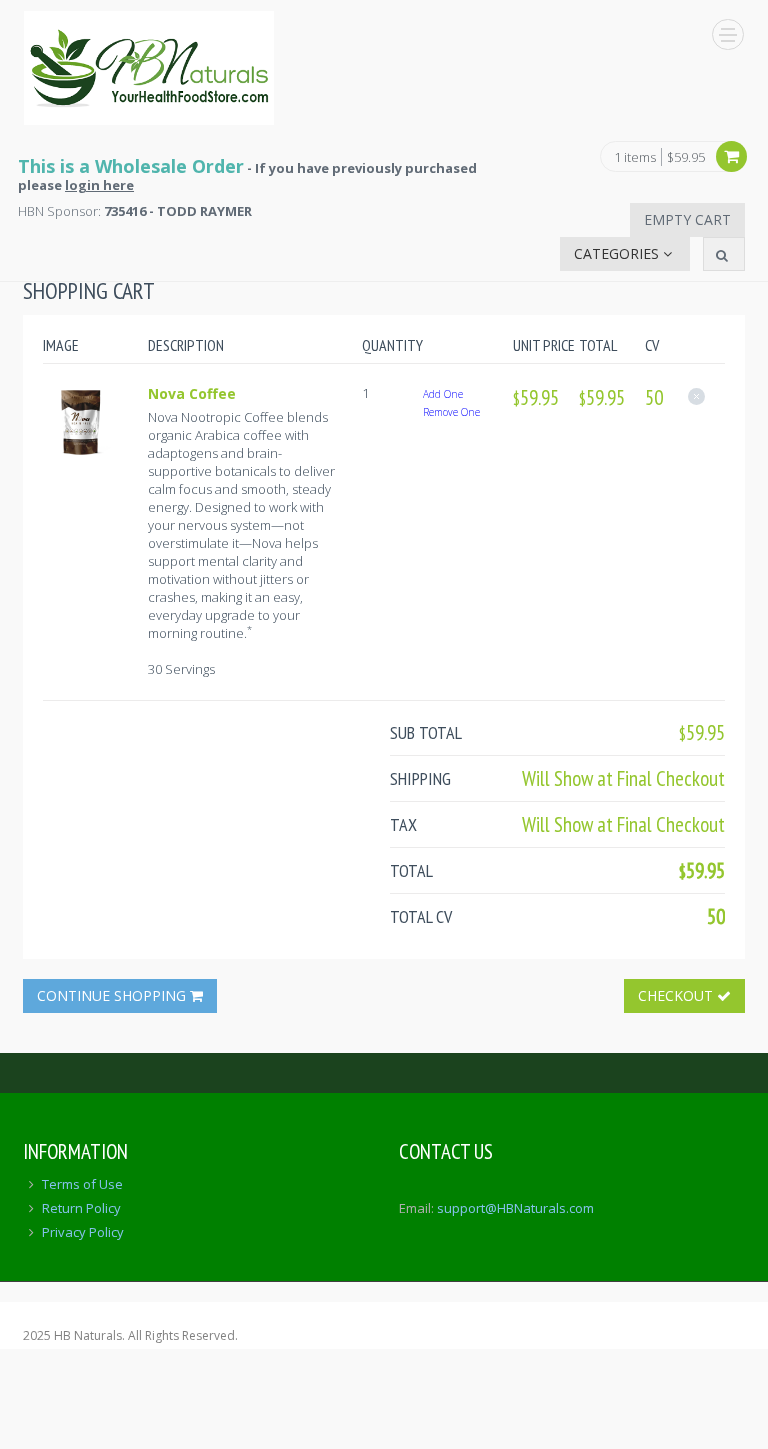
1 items (635, 158)
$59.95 (686, 157)
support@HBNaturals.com (515, 1208)
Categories (618, 253)
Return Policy (81, 1208)
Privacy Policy (83, 1232)
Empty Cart (687, 219)
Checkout (677, 995)
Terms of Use (82, 1184)
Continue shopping (113, 995)
